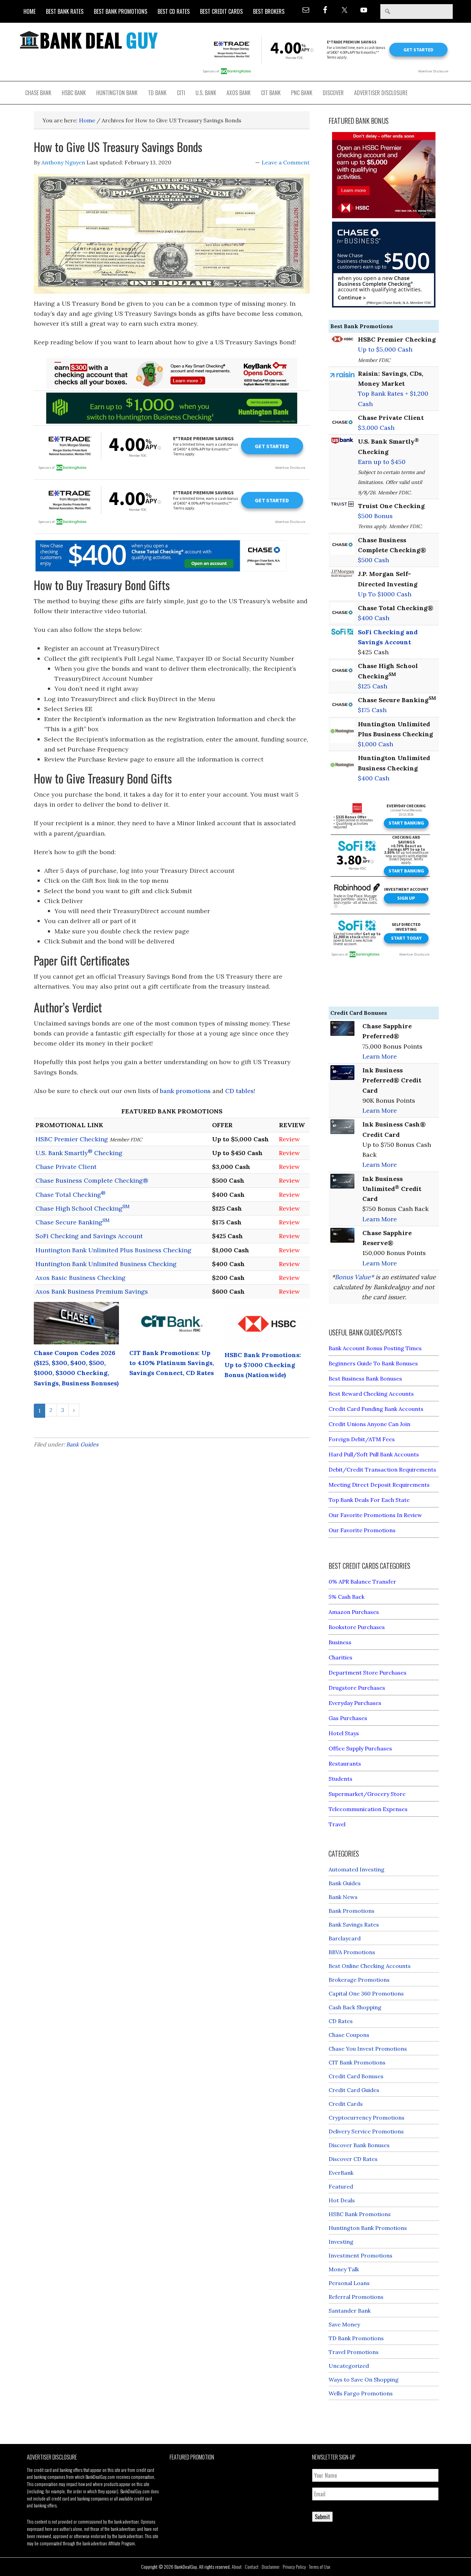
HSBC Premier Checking (72, 1139)
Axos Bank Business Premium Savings (92, 1291)
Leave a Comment (286, 162)
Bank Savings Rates (354, 1925)
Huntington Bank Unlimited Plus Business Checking (113, 1250)
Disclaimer (271, 2567)
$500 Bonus (375, 516)
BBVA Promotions (352, 1952)
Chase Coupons (349, 2035)
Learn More (380, 1056)
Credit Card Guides (354, 2090)
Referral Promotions (356, 2297)
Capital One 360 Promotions (366, 1993)
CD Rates (341, 2021)
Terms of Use (320, 2567)
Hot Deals (342, 2200)
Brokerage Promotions (359, 1980)
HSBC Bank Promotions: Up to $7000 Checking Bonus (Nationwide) (263, 1365)
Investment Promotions (360, 2255)
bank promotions (185, 1091)
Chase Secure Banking (73, 1222)
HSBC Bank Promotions (360, 2214)
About (237, 2567)
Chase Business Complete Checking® (92, 1180)
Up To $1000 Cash (385, 594)
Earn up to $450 (382, 462)
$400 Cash (374, 618)
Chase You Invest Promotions (368, 2049)
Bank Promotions (352, 1911)
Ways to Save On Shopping (364, 2380)
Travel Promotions (354, 2352)
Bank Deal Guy (89, 40)
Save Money (344, 2324)
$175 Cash (372, 710)
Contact (252, 2567)
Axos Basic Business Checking (81, 1278)
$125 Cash (373, 686)
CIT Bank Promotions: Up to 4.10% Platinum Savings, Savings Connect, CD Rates (172, 1363)
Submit (322, 2517)
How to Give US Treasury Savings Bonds (118, 147)
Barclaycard (345, 1938)
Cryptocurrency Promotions (367, 2118)
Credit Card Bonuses (356, 2076)
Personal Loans (349, 2283)
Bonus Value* (354, 1277)
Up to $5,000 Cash (385, 349)
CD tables (239, 1091)
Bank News (343, 1897)
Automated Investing (357, 1869)
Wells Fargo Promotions (361, 2393)
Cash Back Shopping (355, 2007)
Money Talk (344, 2269)
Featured (341, 2186)
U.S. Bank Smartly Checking (79, 1153)
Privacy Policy (294, 2567)
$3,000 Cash (376, 428)
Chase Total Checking (71, 1195)
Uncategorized (349, 2366)
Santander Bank (350, 2311)
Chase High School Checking (83, 1208)
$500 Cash (373, 560)
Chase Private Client (66, 1167)
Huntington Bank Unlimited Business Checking (106, 1264)
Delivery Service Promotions (366, 2131)
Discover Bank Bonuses (359, 2145)
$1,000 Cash (375, 744)
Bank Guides (82, 1444)
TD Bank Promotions (356, 2338)
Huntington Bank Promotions (368, 2228)
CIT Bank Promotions (357, 2062)
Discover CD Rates (353, 2159)
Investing (341, 2242)
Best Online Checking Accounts (370, 1966)
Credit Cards (346, 2104)
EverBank (341, 2173)
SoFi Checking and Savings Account (89, 1236)
